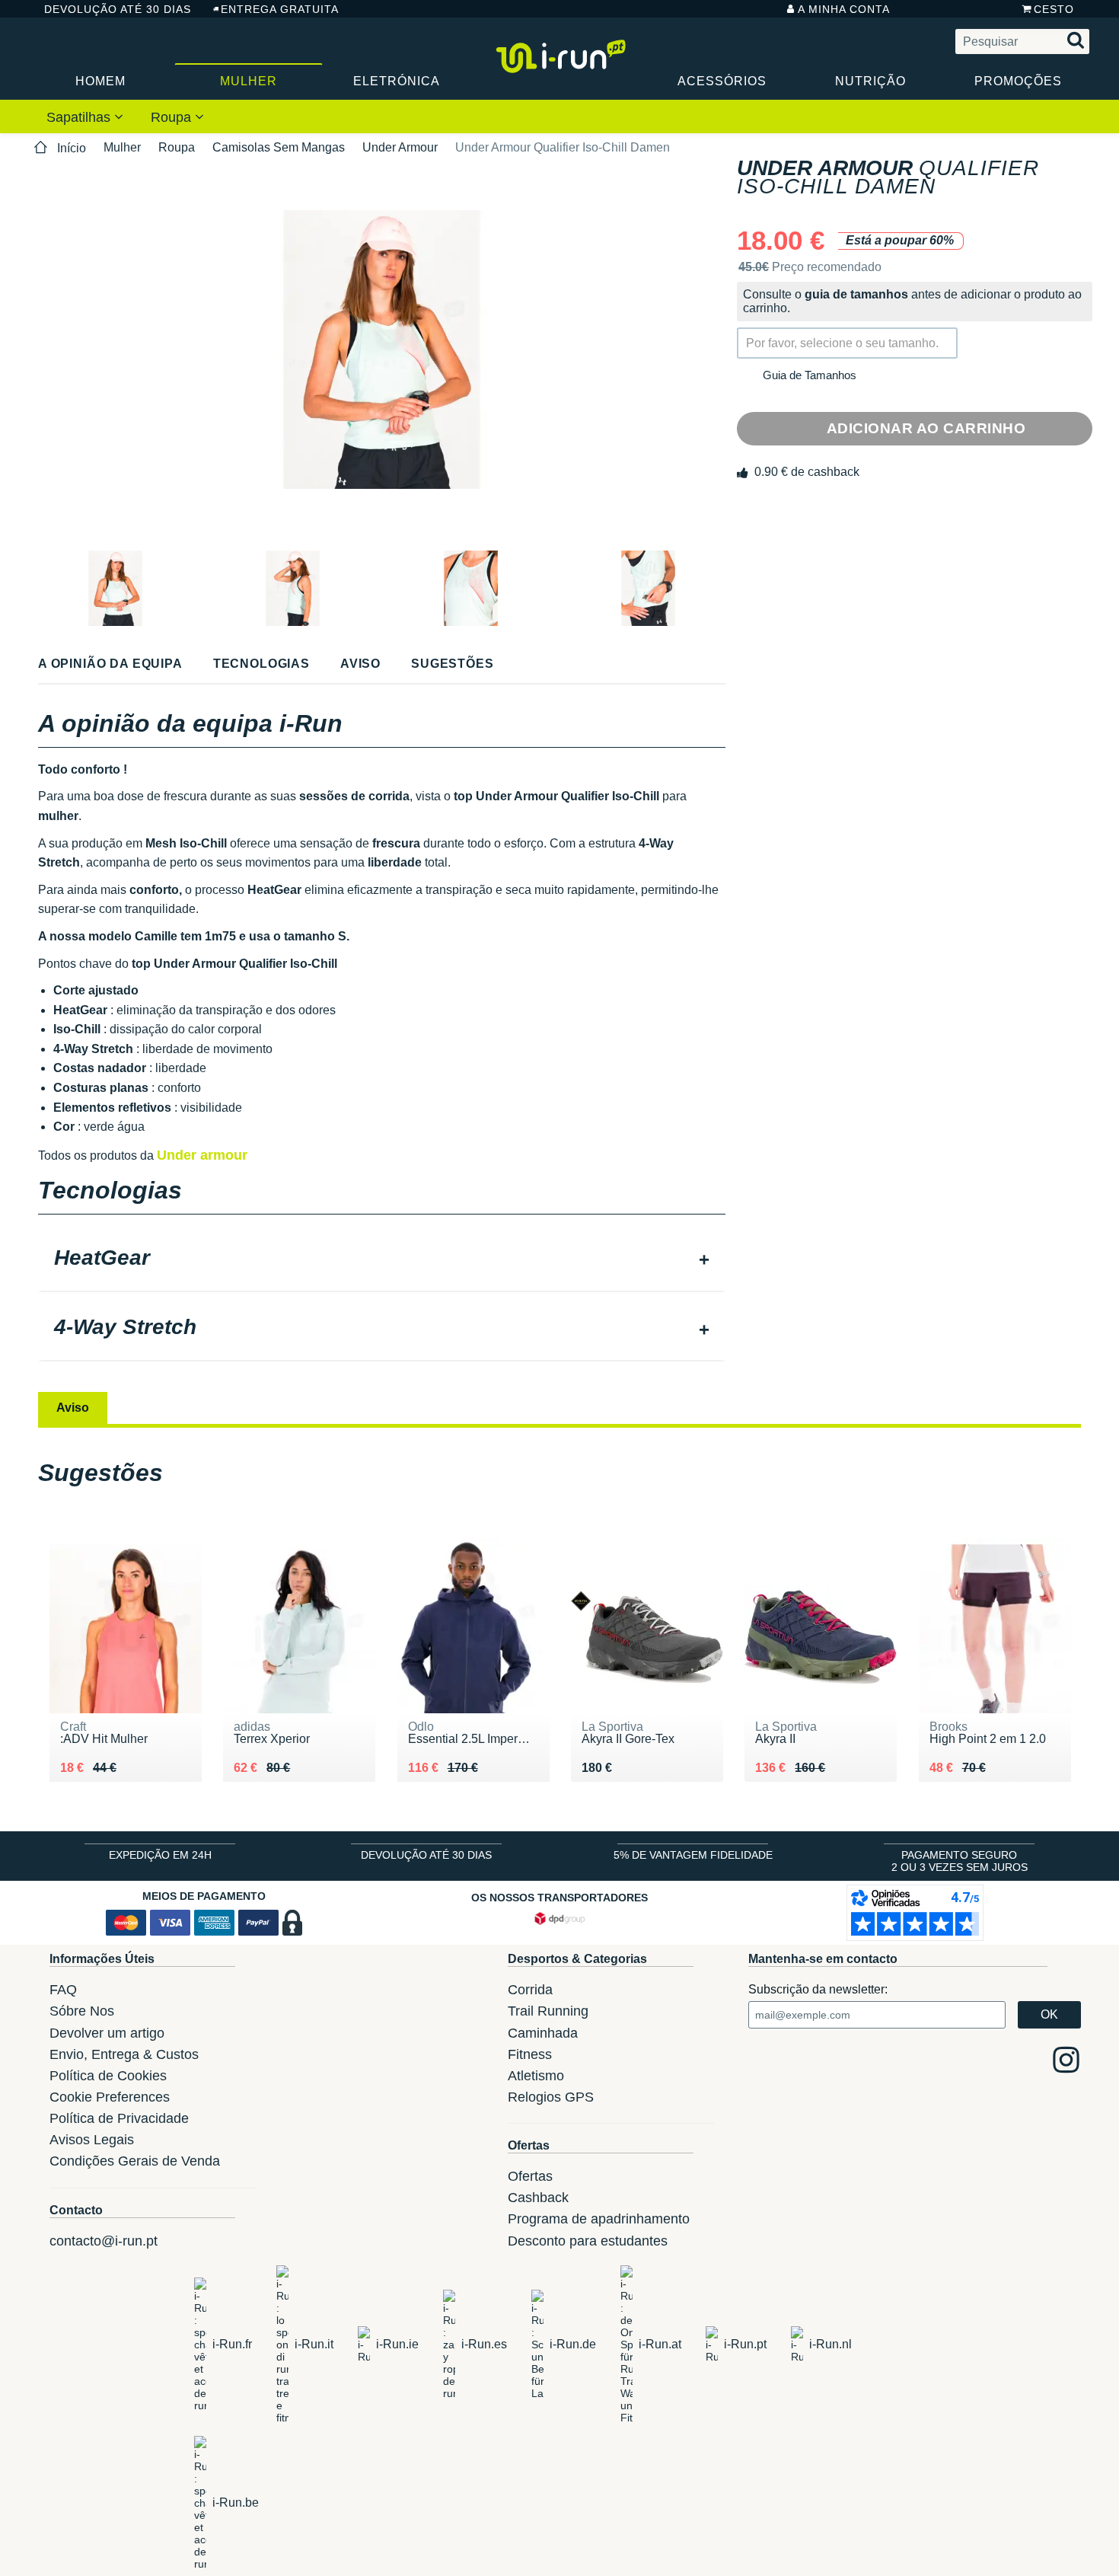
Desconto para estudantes (588, 2241)
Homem (100, 81)
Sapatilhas (80, 117)
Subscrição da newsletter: (818, 1989)
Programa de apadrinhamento (599, 2219)
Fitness (530, 2054)
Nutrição (870, 81)
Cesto (1054, 9)
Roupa (173, 117)
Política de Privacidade (119, 2118)
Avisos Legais (92, 2140)
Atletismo (536, 2076)
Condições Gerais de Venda (135, 2161)
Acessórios (722, 81)
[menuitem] (85, 117)
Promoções (1018, 81)
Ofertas (530, 2176)
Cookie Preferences (110, 2097)
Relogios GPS (551, 2097)
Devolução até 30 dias (117, 9)
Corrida (530, 1990)
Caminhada (543, 2033)
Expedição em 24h (160, 1855)
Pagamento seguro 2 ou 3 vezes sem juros (960, 1861)
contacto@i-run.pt (104, 2241)
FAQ (63, 1990)
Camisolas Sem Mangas (279, 147)
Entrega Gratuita (280, 9)
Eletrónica (397, 81)
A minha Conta (844, 9)
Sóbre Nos (82, 2011)
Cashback (538, 2198)
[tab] (382, 1259)
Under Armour (400, 147)
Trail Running (548, 2011)
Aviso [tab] (73, 1408)
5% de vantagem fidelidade (693, 1855)
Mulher (249, 81)
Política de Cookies (108, 2076)
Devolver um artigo (107, 2033)
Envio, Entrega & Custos (124, 2054)
